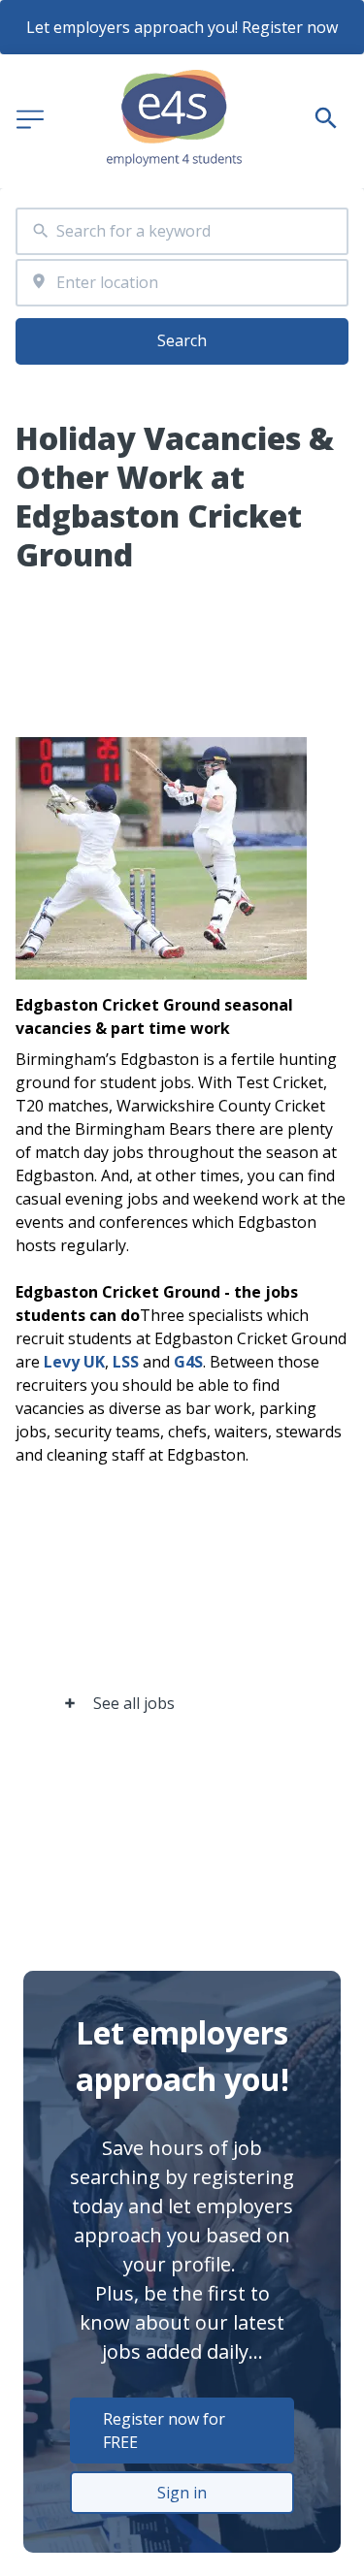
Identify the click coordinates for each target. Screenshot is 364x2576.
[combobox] (182, 231)
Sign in (182, 2493)
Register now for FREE (164, 2431)
